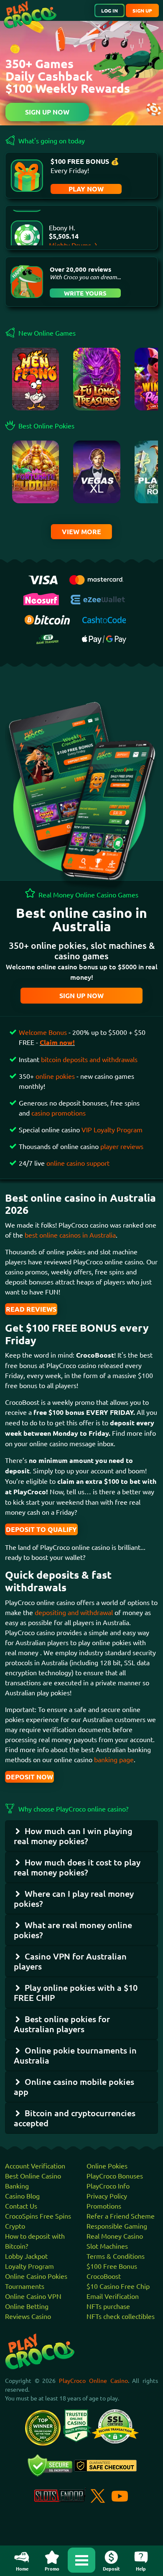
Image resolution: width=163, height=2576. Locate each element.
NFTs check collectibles (121, 2316)
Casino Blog (22, 2196)
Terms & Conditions (116, 2256)
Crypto (15, 2226)
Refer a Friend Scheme (121, 2216)
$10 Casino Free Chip (118, 2286)
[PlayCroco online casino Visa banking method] (43, 579)
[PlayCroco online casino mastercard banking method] (96, 578)
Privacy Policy (107, 2196)
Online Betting (27, 2306)
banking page (113, 1759)
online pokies (55, 1076)
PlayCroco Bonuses (115, 2176)
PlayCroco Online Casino (93, 2380)
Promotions (104, 2206)
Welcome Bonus (44, 1032)
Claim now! (57, 1042)
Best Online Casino (33, 2176)
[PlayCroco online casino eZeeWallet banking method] (99, 599)
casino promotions (59, 1113)
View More (81, 531)
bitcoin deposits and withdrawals (89, 1059)
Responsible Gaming (117, 2226)
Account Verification (35, 2166)
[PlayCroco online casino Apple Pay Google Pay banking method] (104, 638)
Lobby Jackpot (26, 2256)
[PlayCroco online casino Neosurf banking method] (41, 598)
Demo (36, 490)
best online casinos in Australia (70, 1235)
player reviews (122, 1146)
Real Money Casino (115, 2236)
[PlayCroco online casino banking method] (47, 638)
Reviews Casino (28, 2316)
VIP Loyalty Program (112, 1129)
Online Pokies (107, 2166)
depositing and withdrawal (74, 1612)
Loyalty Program (29, 2266)
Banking (17, 2186)
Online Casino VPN (33, 2296)
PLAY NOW (86, 189)
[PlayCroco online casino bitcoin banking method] (47, 619)
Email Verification (113, 2296)
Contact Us (21, 2206)
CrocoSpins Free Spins (38, 2216)
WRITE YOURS (85, 293)
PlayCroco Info (108, 2186)
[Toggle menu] (81, 2560)
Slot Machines (107, 2246)
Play (36, 383)
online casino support (78, 1163)
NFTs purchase (108, 2306)
